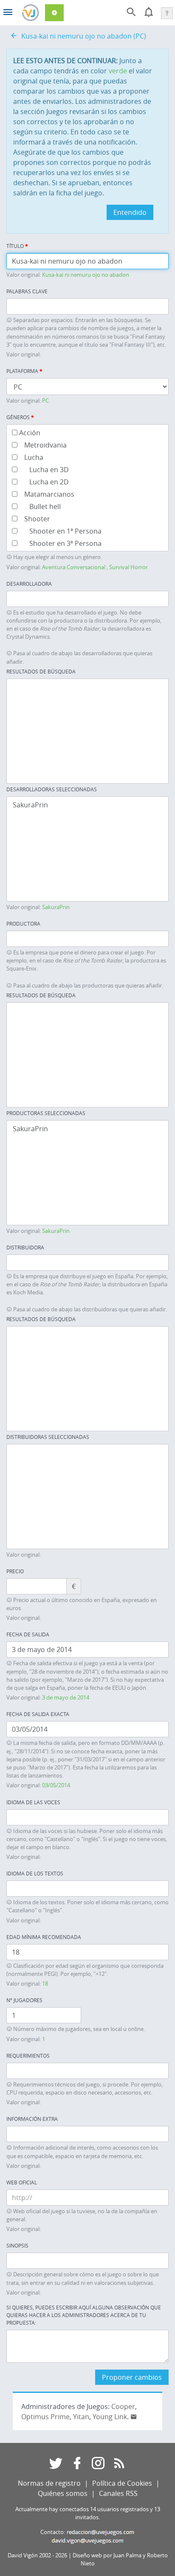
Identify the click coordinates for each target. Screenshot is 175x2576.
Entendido (130, 212)
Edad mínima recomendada (44, 1937)
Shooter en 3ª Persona (59, 543)
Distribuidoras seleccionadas (48, 1437)
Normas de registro (49, 2483)
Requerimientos (28, 2056)
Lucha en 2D (43, 482)
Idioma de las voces (33, 1802)
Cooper (123, 2406)
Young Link (110, 2417)
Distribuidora (25, 1247)
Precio (15, 1571)
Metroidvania (42, 445)
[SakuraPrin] (87, 805)
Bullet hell (39, 506)
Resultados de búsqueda (41, 671)
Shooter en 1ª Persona (59, 531)
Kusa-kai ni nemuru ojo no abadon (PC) (84, 36)
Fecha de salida (28, 1634)
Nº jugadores (24, 2000)
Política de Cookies (122, 2483)
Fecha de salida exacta (38, 1714)
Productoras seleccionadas (46, 1113)
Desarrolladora (29, 584)
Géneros (20, 417)
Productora (23, 924)
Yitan (81, 2417)
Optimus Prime (45, 2417)
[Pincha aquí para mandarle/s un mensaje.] (134, 2417)
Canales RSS (118, 2493)
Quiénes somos (63, 2493)
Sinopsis (17, 2245)
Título (17, 246)
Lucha (30, 457)
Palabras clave (27, 291)
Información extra (32, 2119)
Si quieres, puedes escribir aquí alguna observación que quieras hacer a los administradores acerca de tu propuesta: (84, 2315)
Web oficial (22, 2182)
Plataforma (24, 371)
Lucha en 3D (43, 469)
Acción (29, 433)
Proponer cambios (132, 2377)
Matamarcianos (46, 494)
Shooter (34, 519)
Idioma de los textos (35, 1873)
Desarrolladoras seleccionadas (52, 789)
